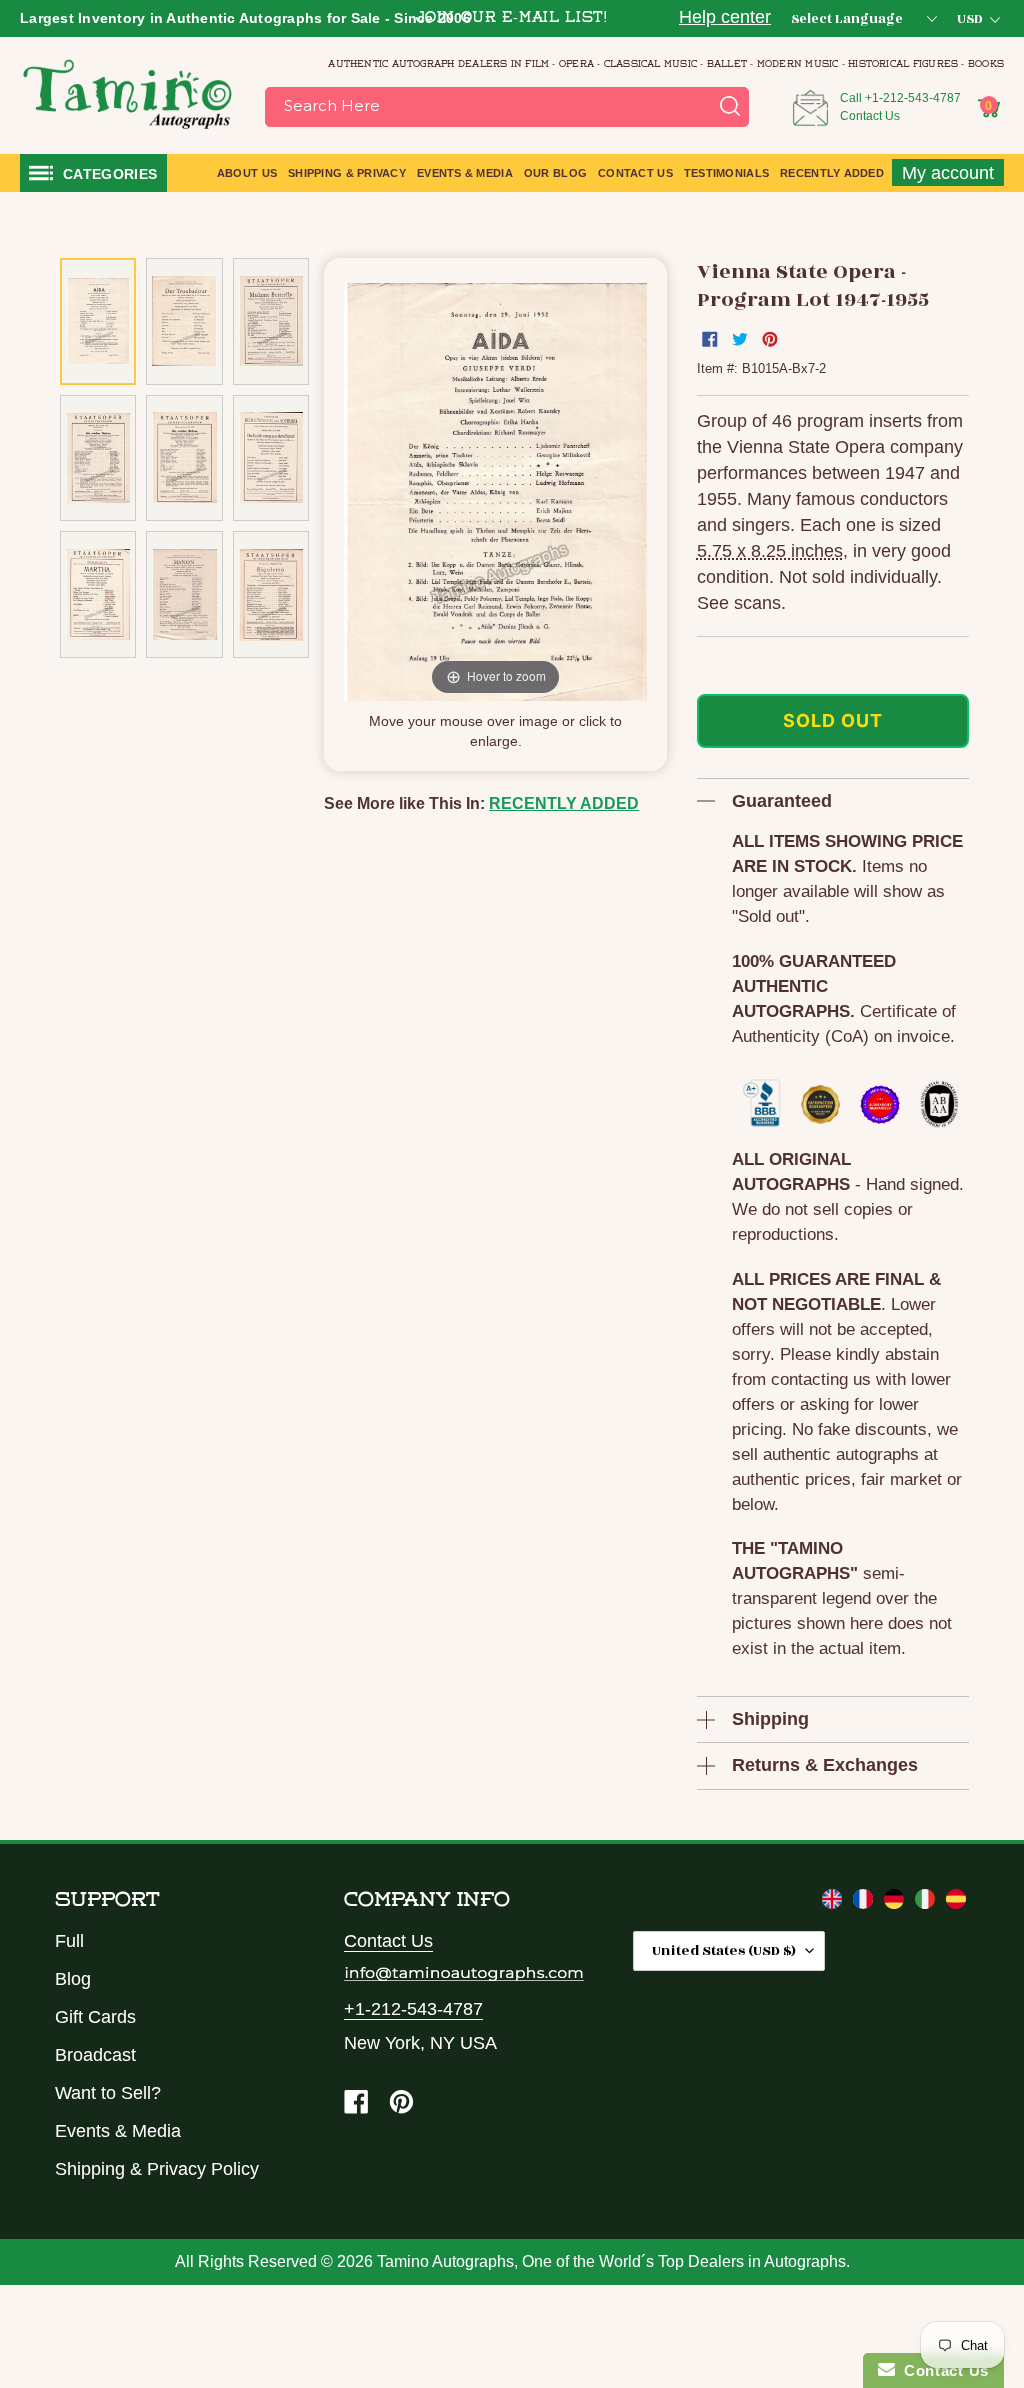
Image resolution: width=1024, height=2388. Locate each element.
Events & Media (118, 2131)
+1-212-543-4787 (913, 98)
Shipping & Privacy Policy (157, 2169)
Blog (73, 1979)
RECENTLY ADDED (564, 803)
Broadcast (95, 2055)
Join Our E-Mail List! (512, 18)
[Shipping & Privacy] (834, 1903)
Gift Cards (95, 2017)
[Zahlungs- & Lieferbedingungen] (896, 1903)
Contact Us (870, 116)
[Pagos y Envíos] (956, 1903)
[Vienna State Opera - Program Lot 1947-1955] (98, 321)
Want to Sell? (108, 2093)
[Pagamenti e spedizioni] (927, 1903)
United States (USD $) (724, 1950)
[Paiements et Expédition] (865, 1903)
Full (69, 1941)
